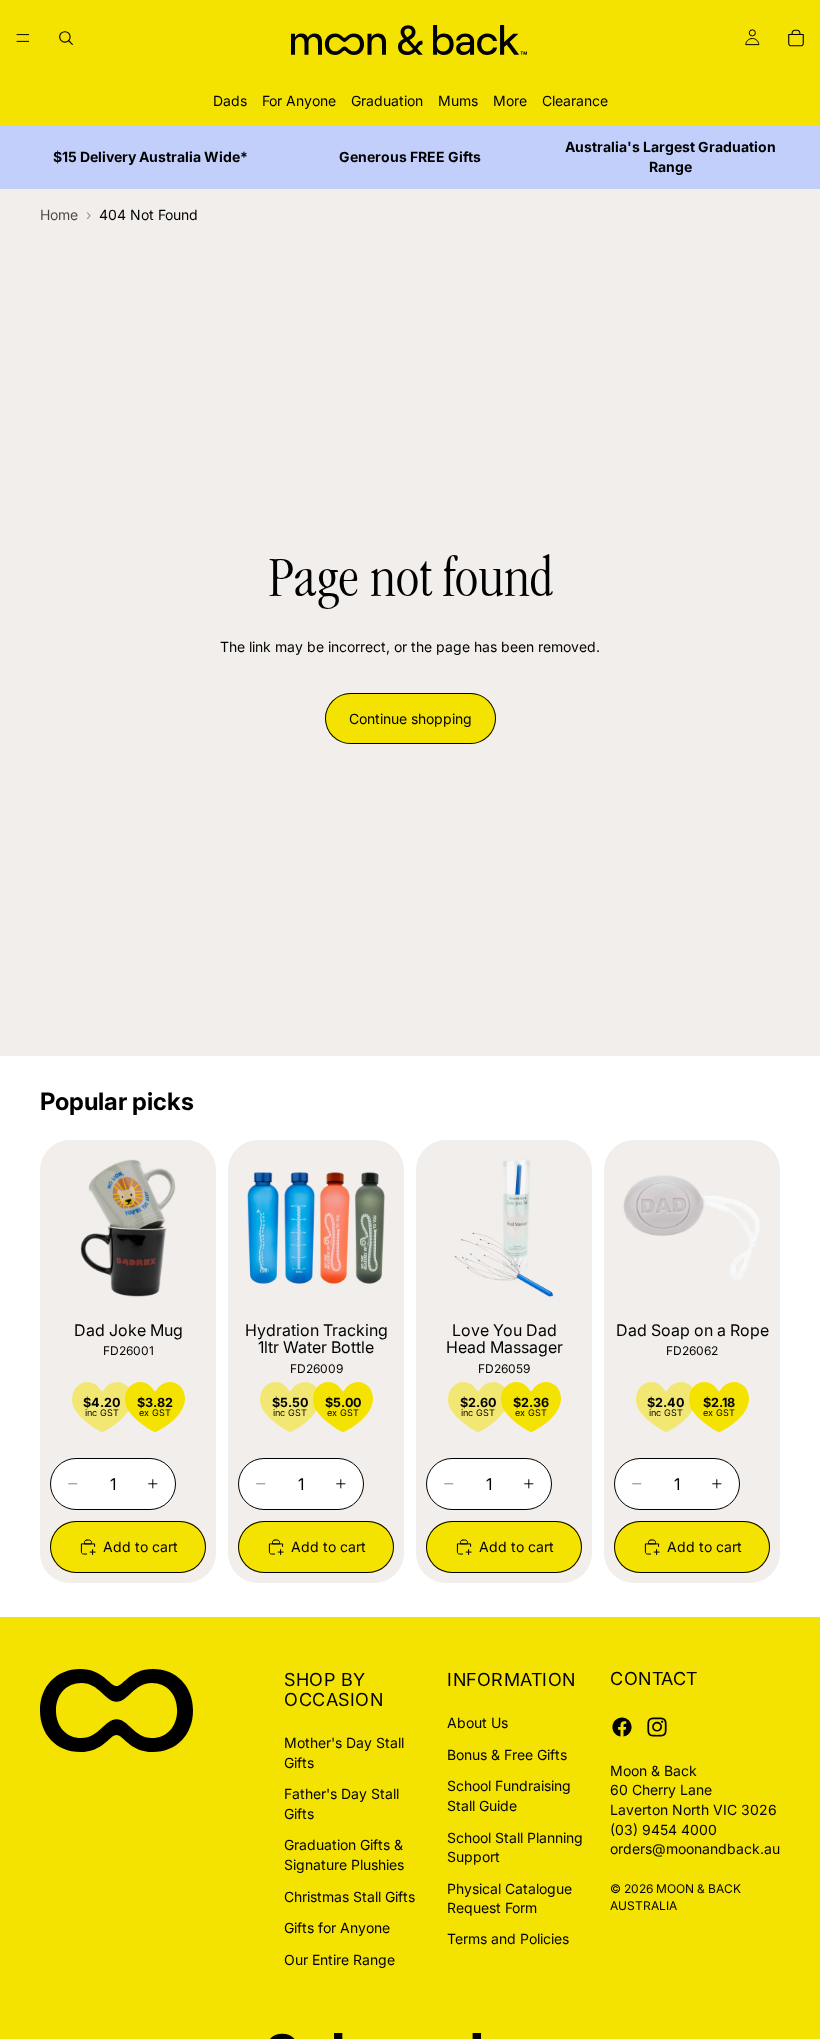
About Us (477, 1722)
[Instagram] (657, 1726)
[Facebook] (622, 1726)
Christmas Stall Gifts (349, 1895)
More (510, 100)
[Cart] (796, 38)
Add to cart (140, 1546)
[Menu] (23, 38)
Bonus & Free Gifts (507, 1753)
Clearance (575, 100)
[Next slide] (184, 1228)
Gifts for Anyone (337, 1927)
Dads (230, 100)
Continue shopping (410, 718)
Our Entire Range (339, 1958)
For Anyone (299, 100)
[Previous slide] (72, 1228)
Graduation (387, 100)
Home (59, 214)
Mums (458, 100)
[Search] (66, 38)
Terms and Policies (508, 1938)
